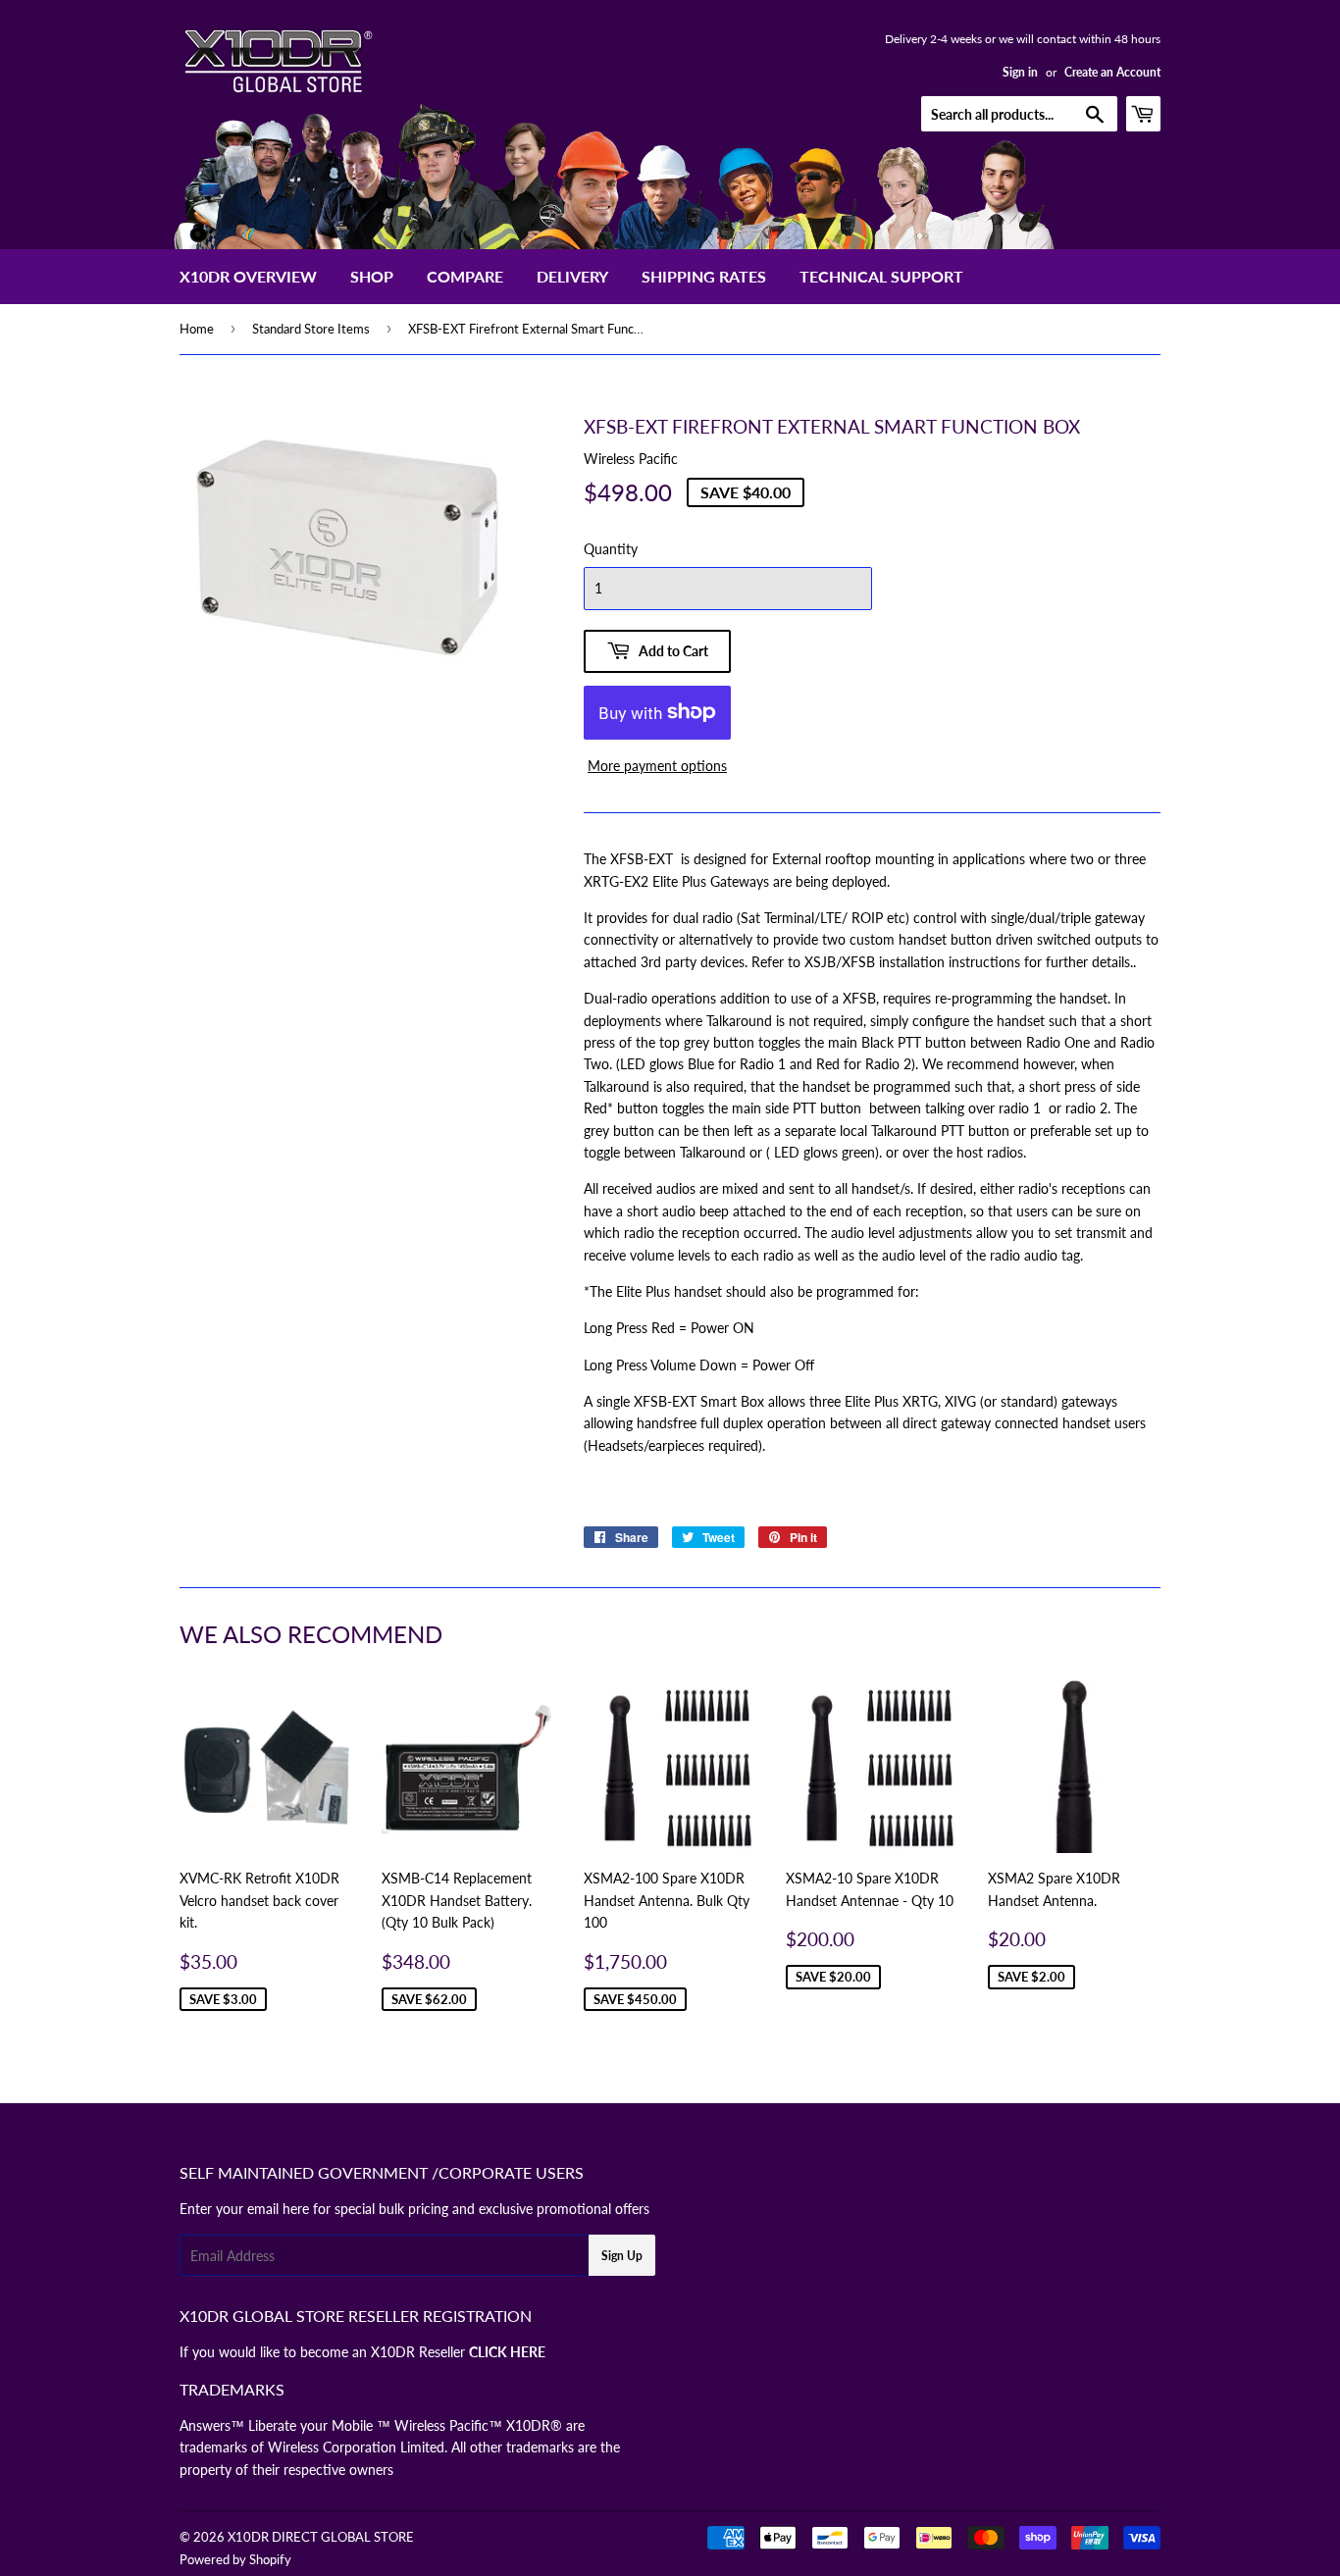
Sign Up (622, 2256)
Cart (1160, 113)
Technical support (881, 276)
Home (197, 329)
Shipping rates (704, 276)
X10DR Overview (248, 276)
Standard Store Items (311, 329)
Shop (372, 276)
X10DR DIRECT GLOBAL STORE (321, 2537)
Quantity (611, 549)
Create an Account (1112, 72)
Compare (465, 276)
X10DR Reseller (458, 2352)
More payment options (657, 766)
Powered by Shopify (235, 2559)
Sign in (1020, 72)
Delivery (572, 276)
